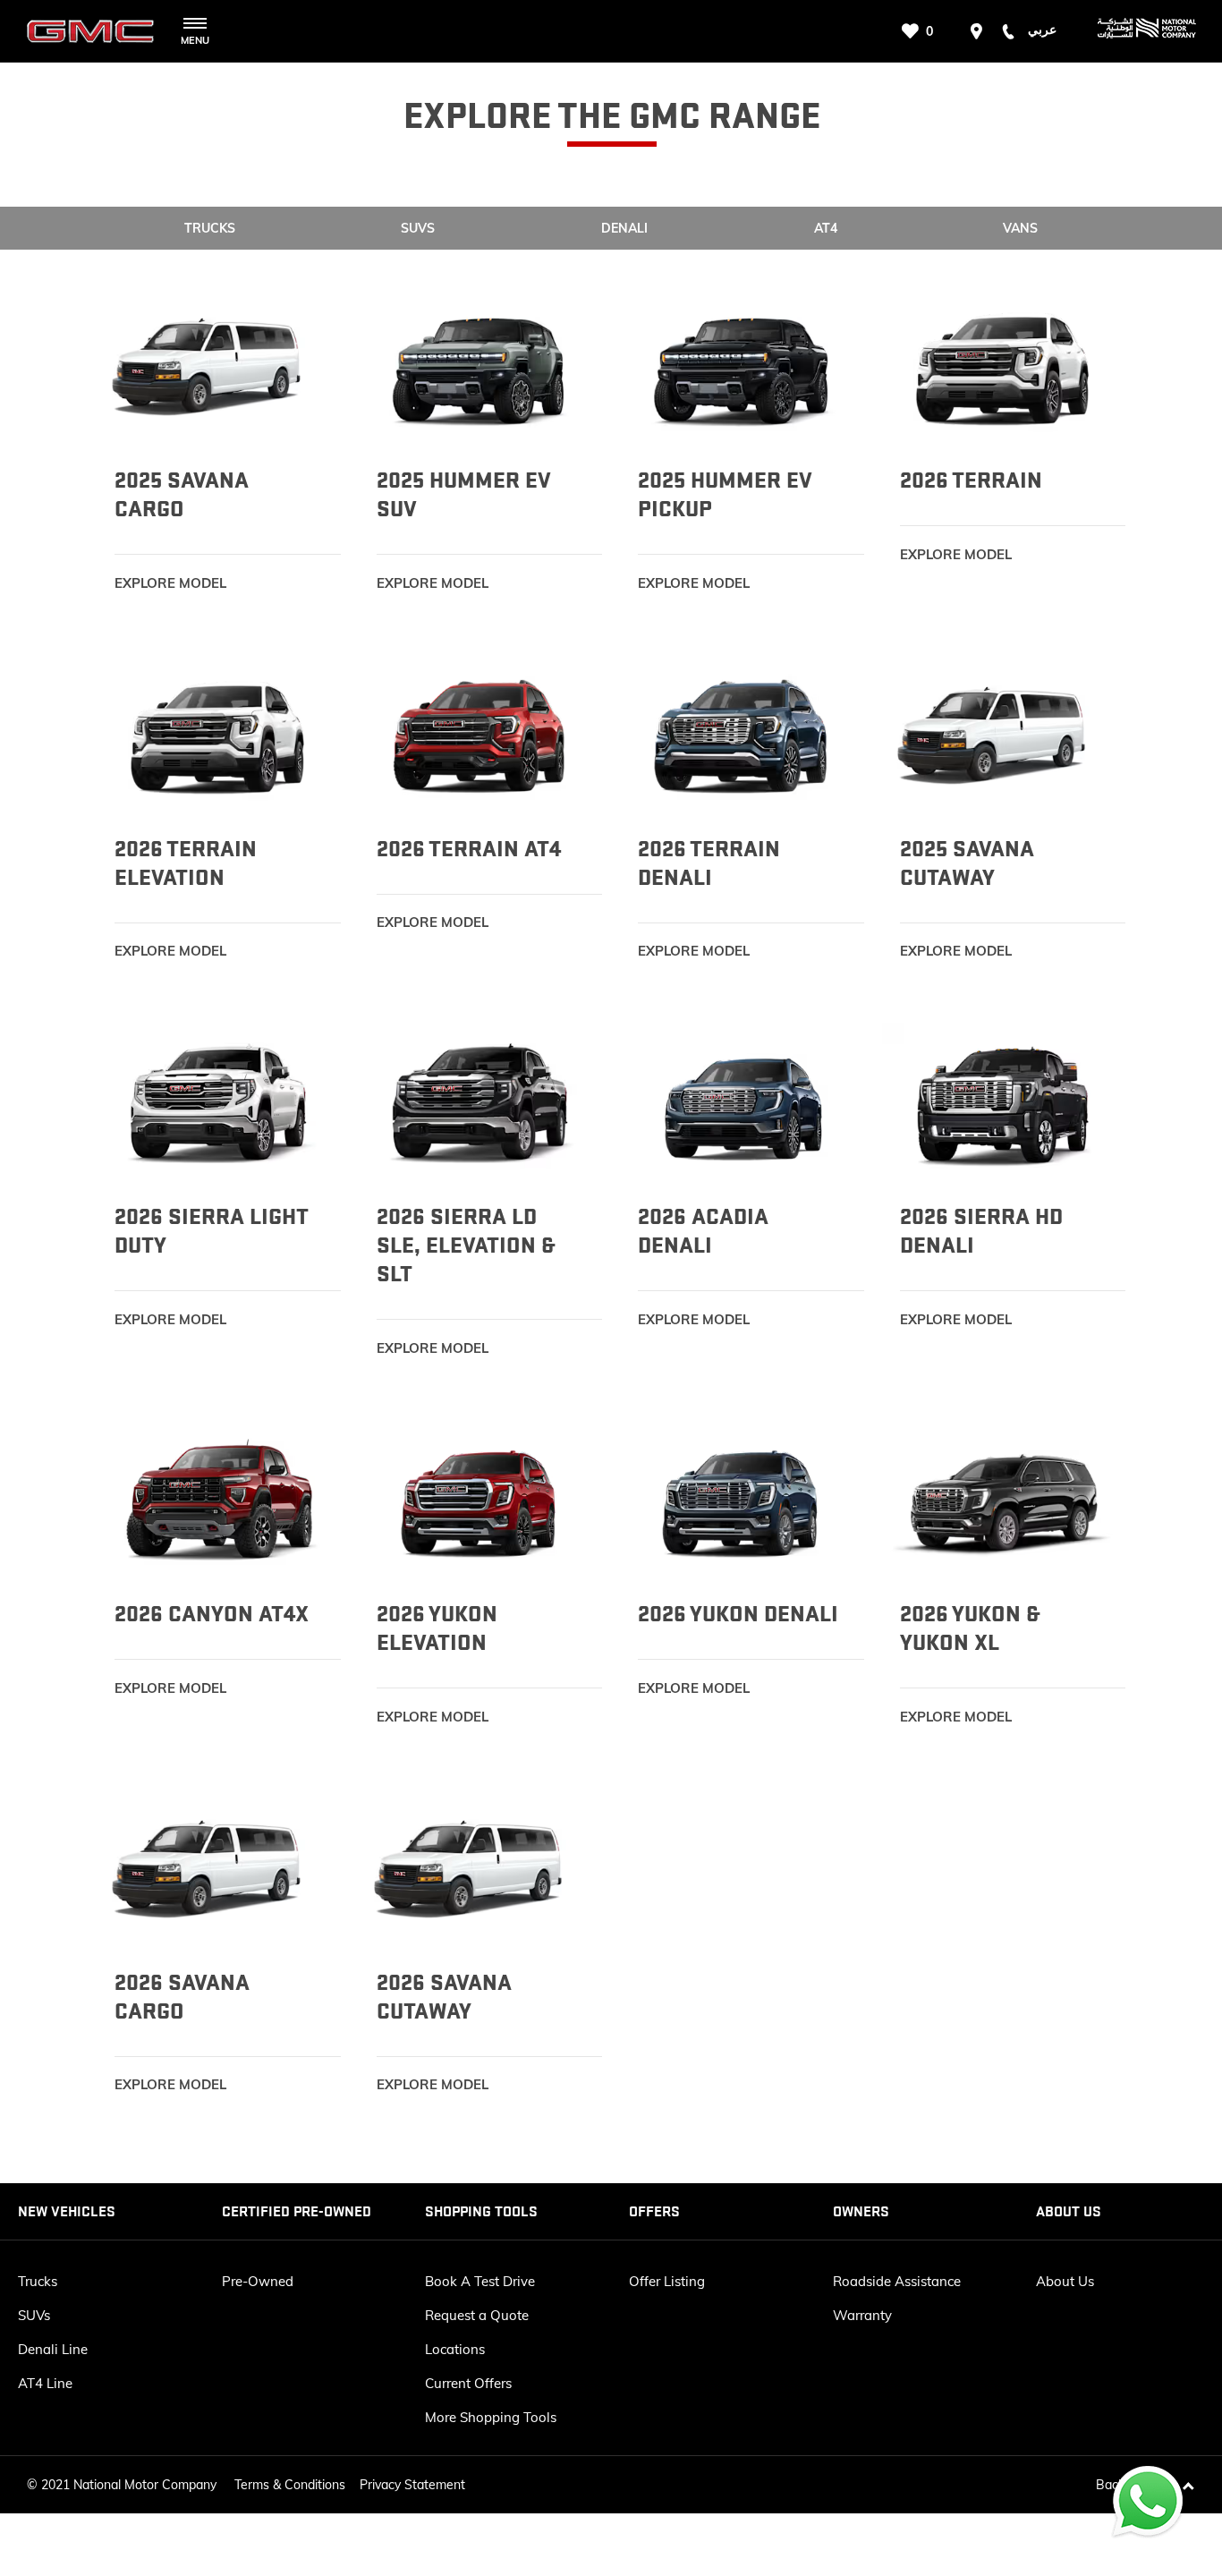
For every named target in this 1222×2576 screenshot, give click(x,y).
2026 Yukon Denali (738, 1614)
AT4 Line (45, 2383)
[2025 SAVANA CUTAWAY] (1004, 735)
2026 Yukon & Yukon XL (970, 1628)
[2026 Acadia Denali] (742, 1104)
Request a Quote (477, 2315)
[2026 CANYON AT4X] (219, 1501)
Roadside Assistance (897, 2281)
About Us (1065, 2281)
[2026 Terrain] (1004, 367)
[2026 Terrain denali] (742, 735)
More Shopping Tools (491, 2417)
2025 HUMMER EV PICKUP (725, 495)
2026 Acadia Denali (703, 1231)
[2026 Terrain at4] (481, 735)
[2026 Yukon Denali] (742, 1501)
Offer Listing (667, 2281)
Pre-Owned (258, 2281)
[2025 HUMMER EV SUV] (481, 367)
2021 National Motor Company (129, 2485)
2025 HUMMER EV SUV (464, 495)
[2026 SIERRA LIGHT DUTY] (219, 1104)
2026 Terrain (971, 480)
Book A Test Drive (480, 2281)
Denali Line (53, 2349)
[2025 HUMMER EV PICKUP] (742, 367)
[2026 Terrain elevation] (219, 735)
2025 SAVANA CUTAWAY (967, 863)
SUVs (34, 2315)
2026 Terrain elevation (186, 863)
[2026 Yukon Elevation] (481, 1501)
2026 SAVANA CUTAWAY (444, 1997)
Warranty (862, 2315)
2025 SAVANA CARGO (182, 495)
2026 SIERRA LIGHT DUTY (212, 1231)
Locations (455, 2349)
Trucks (38, 2281)
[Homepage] (1133, 31)
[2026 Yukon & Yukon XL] (1004, 1501)
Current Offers (468, 2383)
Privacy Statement (412, 2485)
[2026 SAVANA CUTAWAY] (481, 1869)
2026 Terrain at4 (469, 849)
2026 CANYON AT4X (212, 1614)
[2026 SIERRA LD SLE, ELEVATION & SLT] (481, 1104)
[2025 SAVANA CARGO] (219, 367)
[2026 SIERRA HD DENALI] (1004, 1104)
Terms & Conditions (290, 2485)
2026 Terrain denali (709, 863)
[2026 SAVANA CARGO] (219, 1869)
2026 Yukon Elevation (437, 1628)
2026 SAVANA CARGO (182, 1997)
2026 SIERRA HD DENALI (981, 1231)
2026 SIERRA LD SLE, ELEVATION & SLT (466, 1245)
